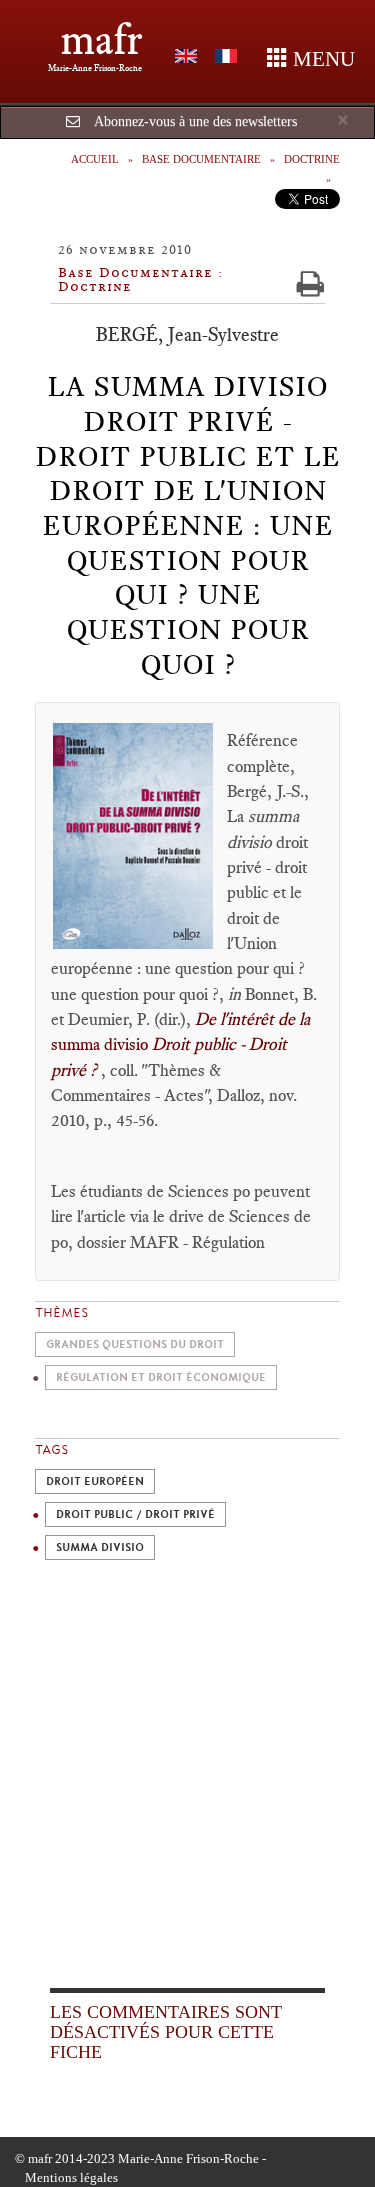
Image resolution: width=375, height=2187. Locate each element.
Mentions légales (71, 2177)
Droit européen (95, 1481)
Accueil (95, 159)
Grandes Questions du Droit (135, 1344)
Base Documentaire (201, 159)
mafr (101, 39)
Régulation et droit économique (161, 1377)
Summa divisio (100, 1547)
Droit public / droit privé (135, 1514)
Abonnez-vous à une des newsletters (195, 121)
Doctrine (312, 159)
